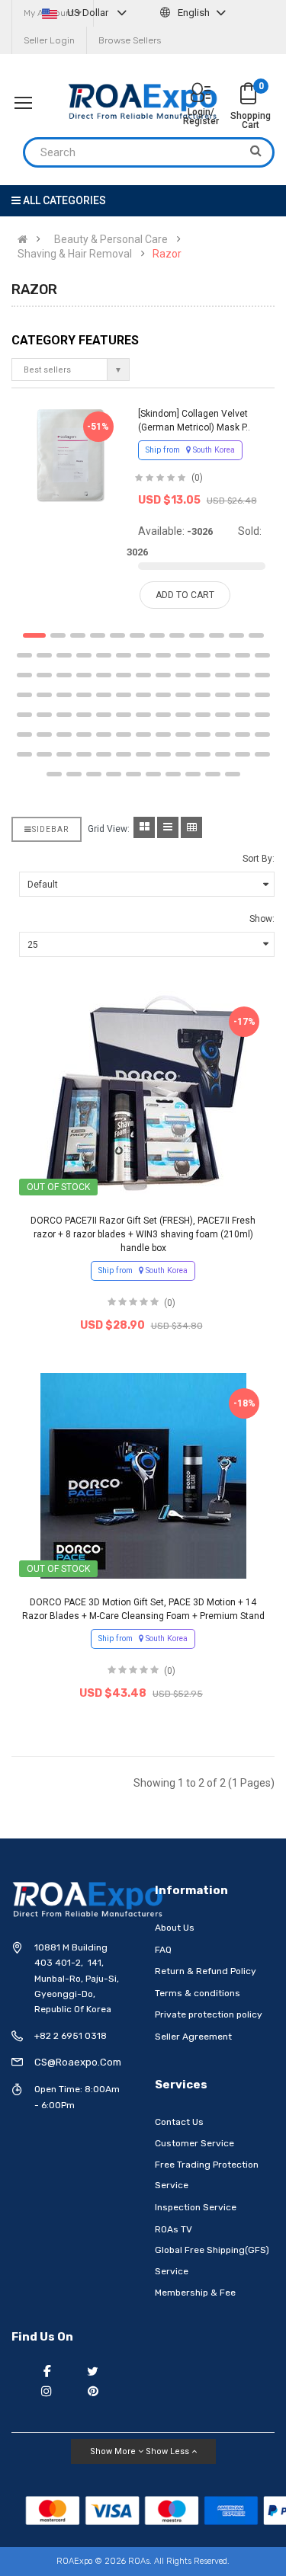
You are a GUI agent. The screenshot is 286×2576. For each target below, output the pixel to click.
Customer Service (194, 2143)
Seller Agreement (193, 2037)
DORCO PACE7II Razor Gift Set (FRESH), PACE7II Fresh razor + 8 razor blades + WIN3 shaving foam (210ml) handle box (143, 1234)
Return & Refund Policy (206, 1971)
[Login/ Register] (201, 94)
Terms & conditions (198, 1993)
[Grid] (144, 827)
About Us (175, 1928)
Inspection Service (196, 2207)
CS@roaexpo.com (78, 2062)
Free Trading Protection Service (207, 2175)
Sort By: (259, 859)
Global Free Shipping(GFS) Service (212, 2261)
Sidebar (50, 829)
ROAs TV (174, 2229)
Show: (262, 919)
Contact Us (179, 2122)
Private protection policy (209, 2014)
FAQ (163, 1950)
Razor (167, 254)
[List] (168, 827)
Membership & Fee (195, 2293)
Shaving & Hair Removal (75, 254)
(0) (197, 478)
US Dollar (88, 13)
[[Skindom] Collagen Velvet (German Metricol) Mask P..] (70, 455)
